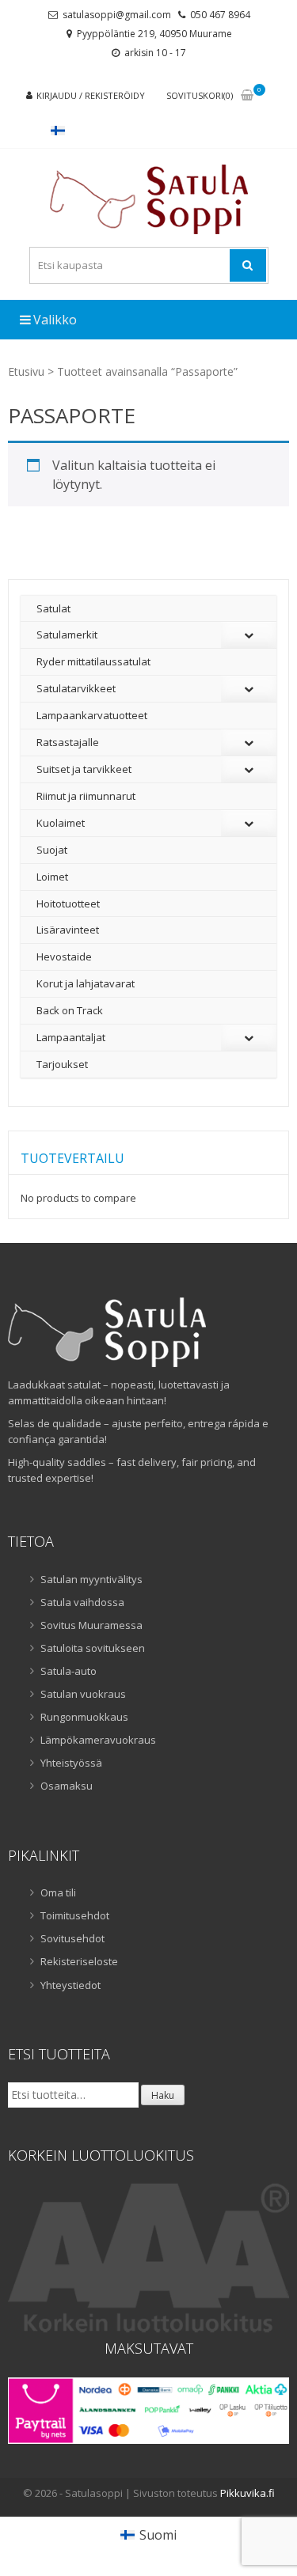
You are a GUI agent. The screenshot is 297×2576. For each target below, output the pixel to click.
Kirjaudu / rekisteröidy (91, 95)
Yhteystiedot (70, 1985)
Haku (163, 2095)
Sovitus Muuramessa (91, 1625)
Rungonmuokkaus (84, 1717)
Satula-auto (69, 1671)
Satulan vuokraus (83, 1694)
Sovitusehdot (72, 1938)
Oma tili (58, 1892)
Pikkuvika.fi (247, 2493)
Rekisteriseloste (79, 1961)
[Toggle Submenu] (249, 635)
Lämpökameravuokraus (98, 1740)
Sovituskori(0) (200, 95)
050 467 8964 (220, 15)
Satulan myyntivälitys (91, 1579)
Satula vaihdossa (82, 1602)
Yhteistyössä (71, 1763)
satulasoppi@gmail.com (117, 15)
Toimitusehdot (75, 1915)
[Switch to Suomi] (58, 130)
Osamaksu (67, 1786)
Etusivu (26, 371)
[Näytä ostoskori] (247, 96)
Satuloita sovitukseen (93, 1648)
